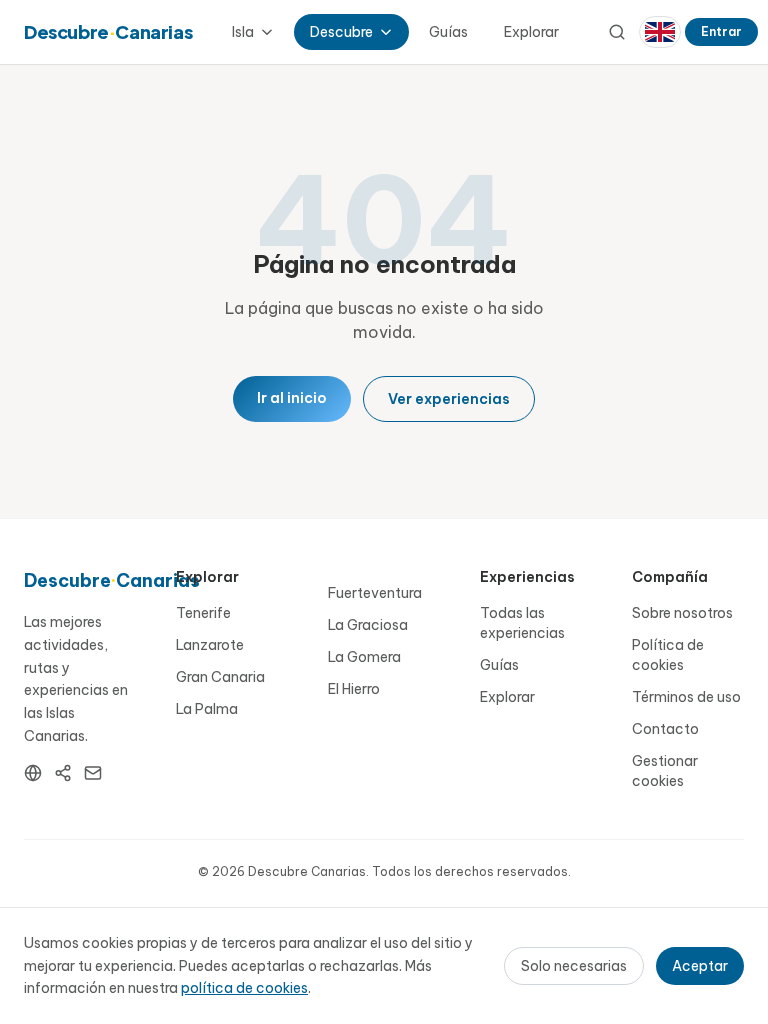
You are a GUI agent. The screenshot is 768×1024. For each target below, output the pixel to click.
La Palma (207, 709)
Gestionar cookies (665, 771)
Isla (243, 32)
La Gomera (364, 657)
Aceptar (700, 966)
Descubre (341, 32)
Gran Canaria (220, 677)
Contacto (665, 729)
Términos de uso (686, 697)
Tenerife (203, 613)
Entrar (721, 31)
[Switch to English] (660, 32)
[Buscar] (617, 32)
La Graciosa (368, 625)
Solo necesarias (574, 966)
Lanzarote (210, 645)
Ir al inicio (292, 398)
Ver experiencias (449, 399)
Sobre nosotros (682, 613)
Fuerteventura (375, 593)
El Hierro (354, 689)
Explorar (531, 32)
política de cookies (244, 988)
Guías (448, 32)
